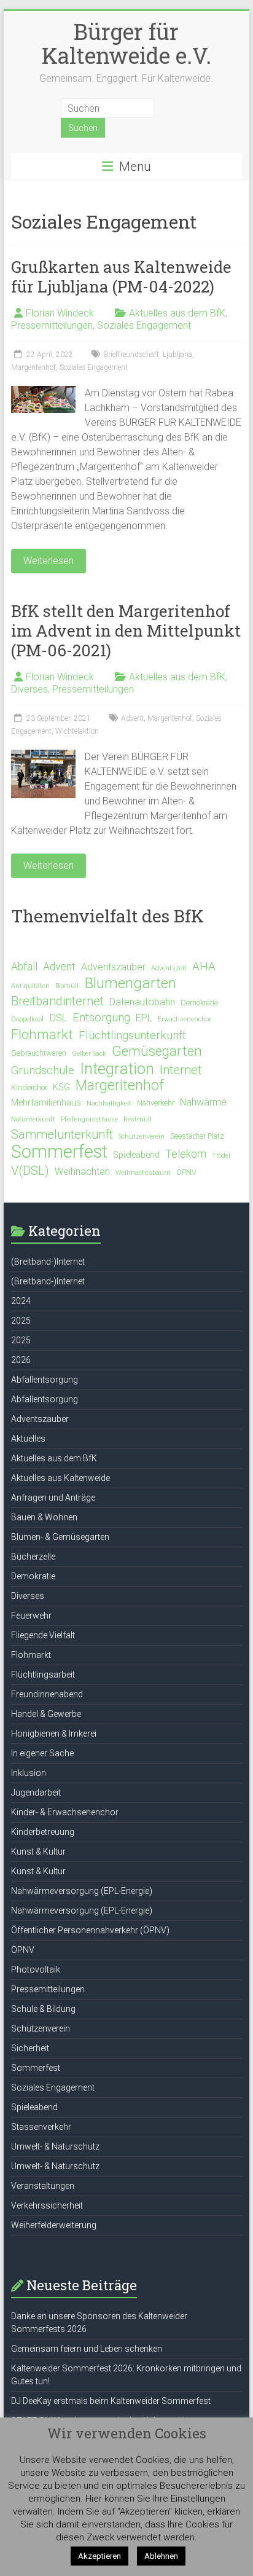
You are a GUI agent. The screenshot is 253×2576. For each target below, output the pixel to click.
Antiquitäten (30, 986)
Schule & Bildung (43, 2009)
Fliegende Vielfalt (43, 1635)
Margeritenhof (33, 367)
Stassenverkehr (41, 2127)
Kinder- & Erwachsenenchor (65, 1812)
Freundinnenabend (47, 1694)
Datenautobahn (142, 1002)
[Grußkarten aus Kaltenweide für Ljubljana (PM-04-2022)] (43, 392)
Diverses (29, 689)
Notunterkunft (33, 1119)
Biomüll (67, 986)
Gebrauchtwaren (39, 1053)
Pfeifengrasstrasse (89, 1119)
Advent (132, 718)
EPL (144, 1018)
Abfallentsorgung (45, 1380)
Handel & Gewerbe (46, 1714)
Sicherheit (30, 2048)
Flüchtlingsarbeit (43, 1675)
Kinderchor (29, 1087)
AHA (204, 967)
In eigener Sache (42, 1753)
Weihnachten (82, 1172)
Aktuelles (28, 1439)
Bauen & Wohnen (44, 1517)
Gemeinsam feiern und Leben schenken (87, 2349)
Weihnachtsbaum (143, 1173)
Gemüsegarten (157, 1051)
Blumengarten (130, 983)
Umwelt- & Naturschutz (55, 2146)
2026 (21, 1360)
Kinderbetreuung (43, 1832)
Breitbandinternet (57, 1001)
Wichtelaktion (77, 731)
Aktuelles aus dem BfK (177, 313)
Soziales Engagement (144, 325)
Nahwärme (203, 1102)
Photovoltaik (36, 1969)
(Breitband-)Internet (48, 1262)
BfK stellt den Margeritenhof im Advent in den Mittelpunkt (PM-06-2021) (126, 630)
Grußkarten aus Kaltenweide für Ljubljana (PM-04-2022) (121, 277)
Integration (117, 1069)
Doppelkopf (28, 1019)
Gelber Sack (89, 1054)
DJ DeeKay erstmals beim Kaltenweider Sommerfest (111, 2401)
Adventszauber (113, 967)
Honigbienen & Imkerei (54, 1734)
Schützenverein (142, 1137)
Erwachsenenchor (185, 1019)
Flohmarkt (42, 1034)
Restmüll (138, 1119)
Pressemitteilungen (52, 325)
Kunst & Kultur (38, 1851)
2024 (21, 1301)
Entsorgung (101, 1018)
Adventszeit (169, 968)
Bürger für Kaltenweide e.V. (126, 43)
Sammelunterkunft (62, 1134)
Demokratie (199, 1003)
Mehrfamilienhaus (46, 1103)
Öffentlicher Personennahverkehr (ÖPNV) (90, 1930)
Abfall (24, 967)
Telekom (186, 1154)
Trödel (221, 1156)
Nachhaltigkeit (109, 1103)
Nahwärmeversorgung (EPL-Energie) (82, 1891)
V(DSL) (30, 1171)
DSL (58, 1018)
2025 (21, 1321)
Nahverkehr (156, 1103)
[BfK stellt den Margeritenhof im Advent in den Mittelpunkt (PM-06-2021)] (43, 756)
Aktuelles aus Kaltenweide (60, 1478)
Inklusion (29, 1773)
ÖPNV (186, 1172)
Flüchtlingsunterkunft (132, 1035)
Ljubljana (177, 355)
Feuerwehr (31, 1616)
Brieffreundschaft (131, 355)
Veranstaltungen (43, 2186)
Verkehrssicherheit (47, 2205)
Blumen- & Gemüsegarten (60, 1537)
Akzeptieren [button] (99, 2556)
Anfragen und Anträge (53, 1498)
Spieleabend (136, 1155)
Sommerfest (59, 1152)
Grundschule (43, 1070)
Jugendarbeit (36, 1793)
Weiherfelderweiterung (54, 2225)
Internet (181, 1070)
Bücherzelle (33, 1557)
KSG (61, 1087)
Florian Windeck (60, 313)
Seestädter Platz (197, 1136)
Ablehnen (161, 2556)
